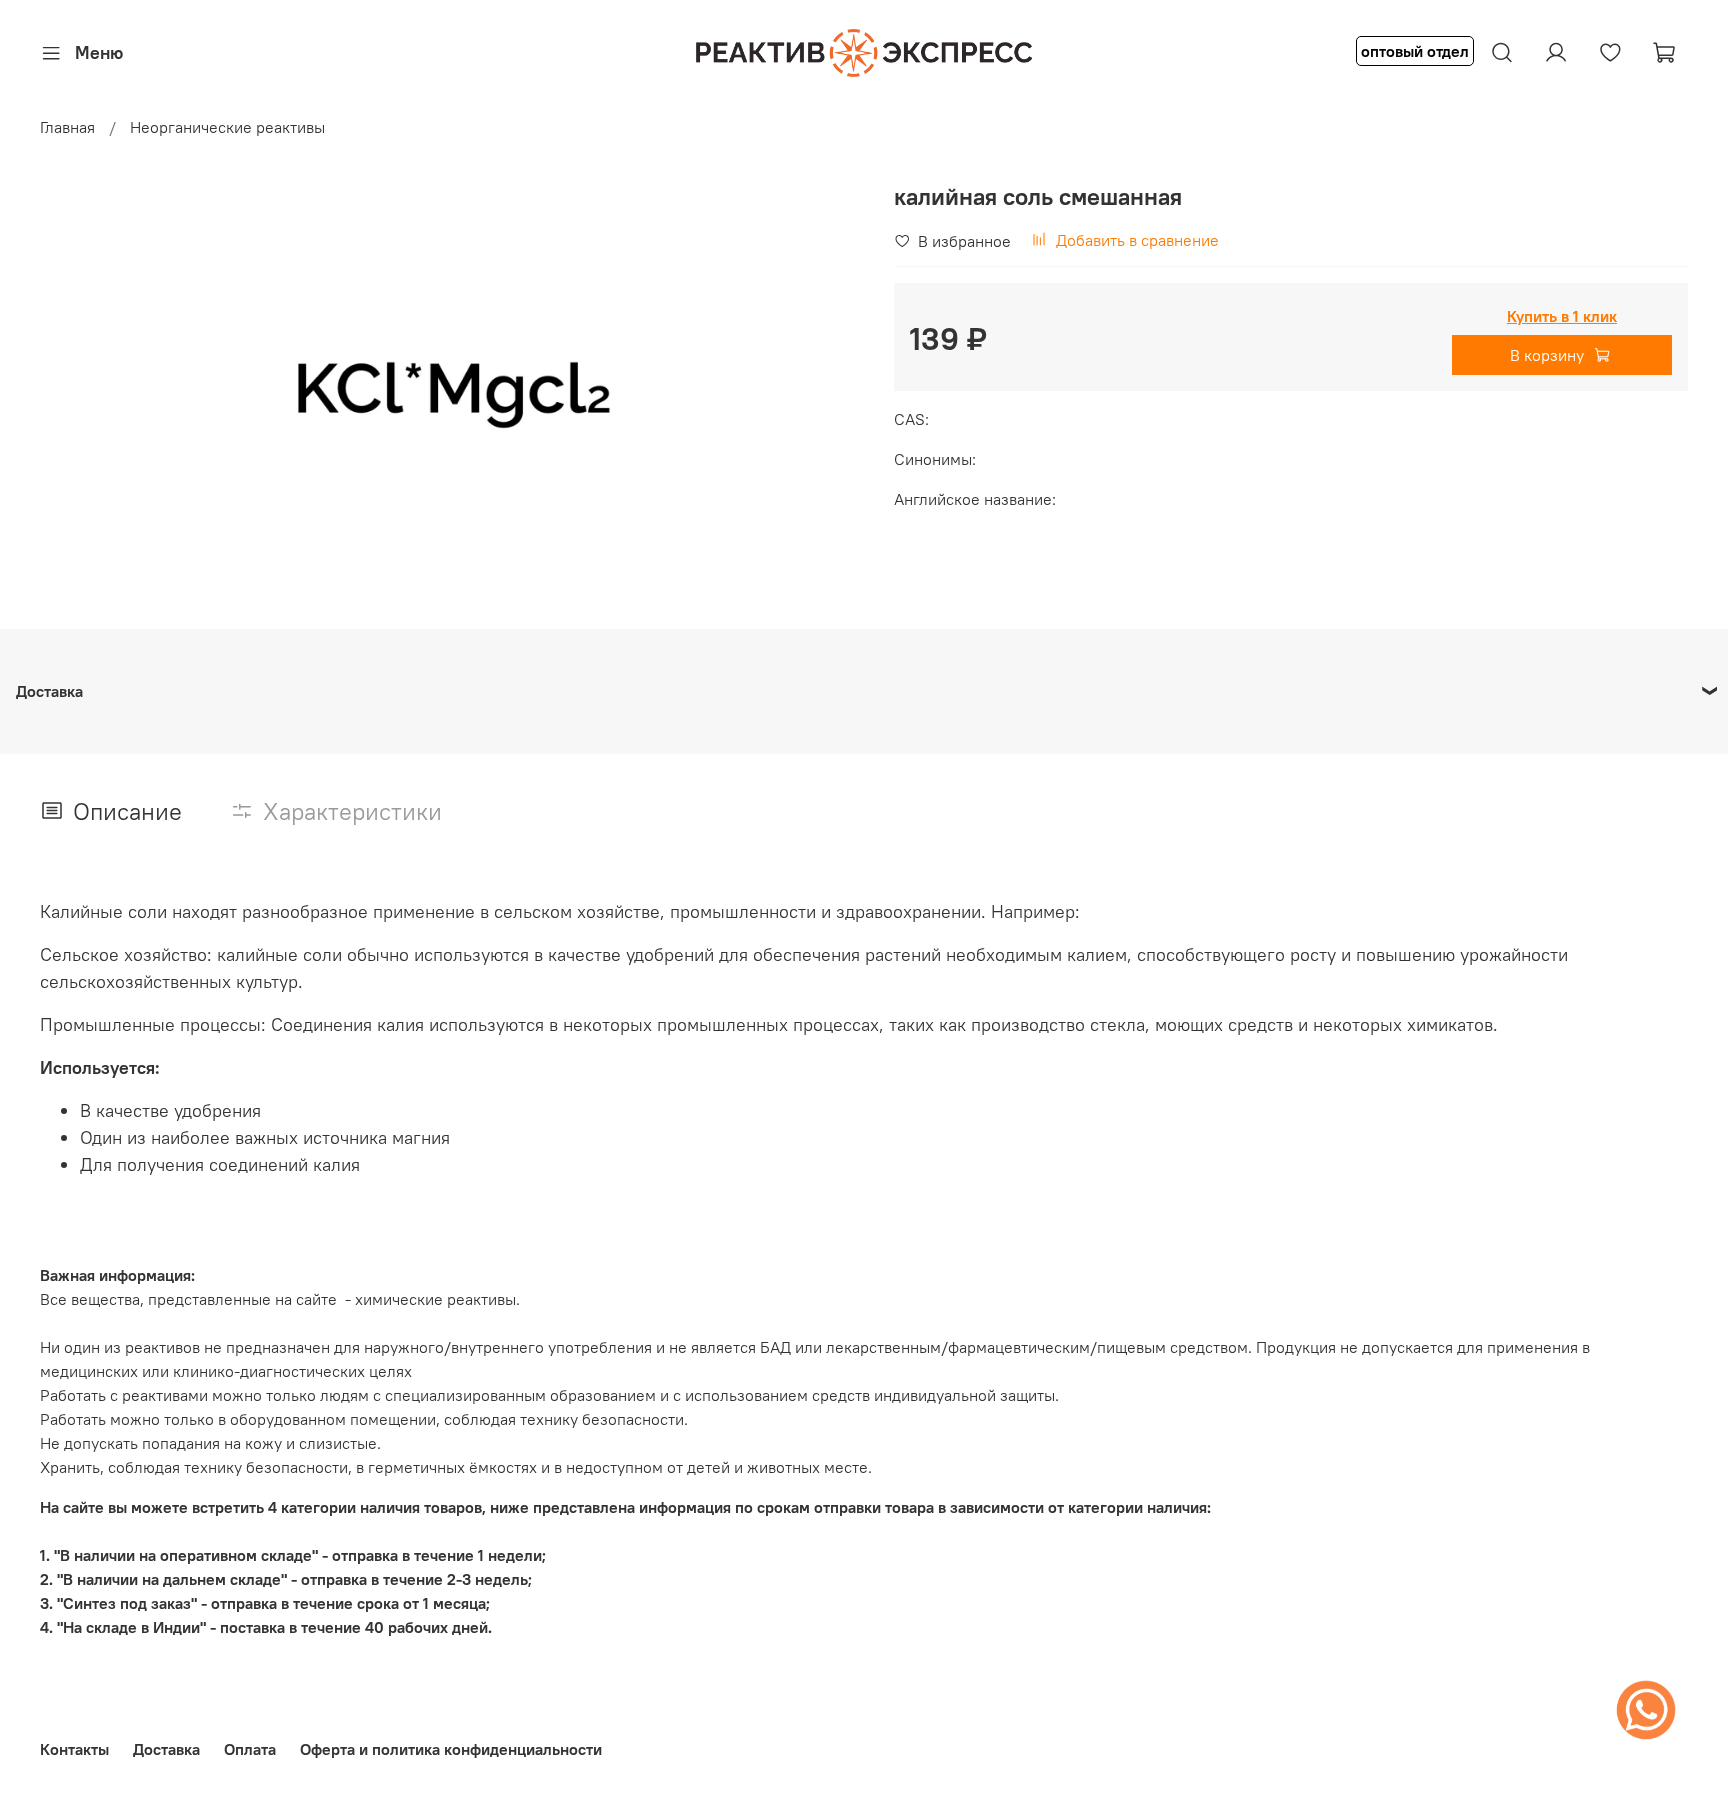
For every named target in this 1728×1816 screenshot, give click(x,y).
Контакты (74, 1749)
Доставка (166, 1749)
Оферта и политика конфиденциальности (451, 1749)
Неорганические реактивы (227, 127)
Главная (67, 127)
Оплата (250, 1749)
